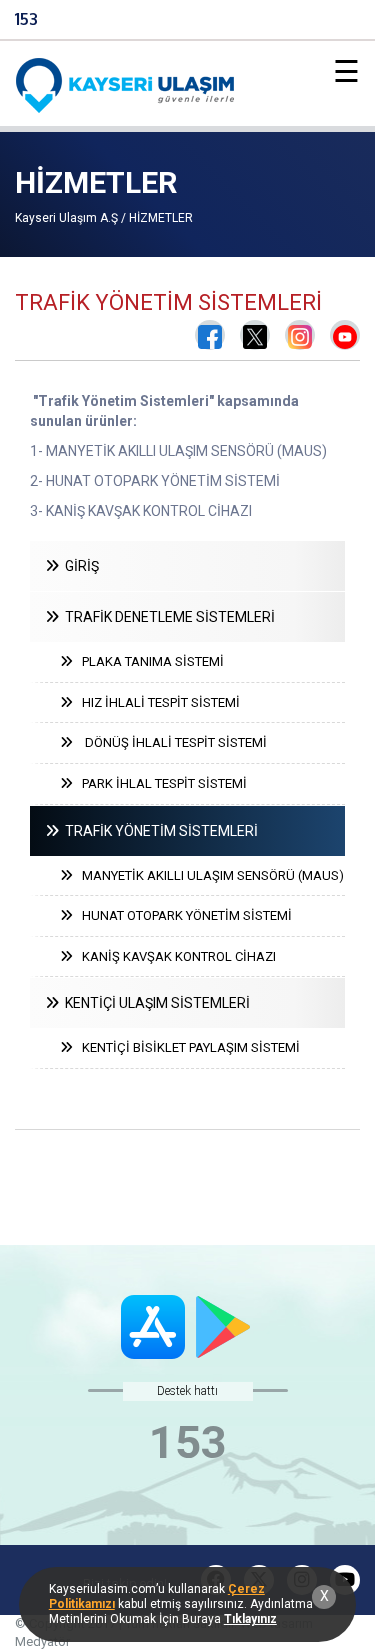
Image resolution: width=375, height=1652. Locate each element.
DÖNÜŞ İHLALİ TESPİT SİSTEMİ (170, 742)
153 (26, 19)
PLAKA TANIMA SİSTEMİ (148, 661)
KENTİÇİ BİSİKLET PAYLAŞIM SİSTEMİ (186, 1047)
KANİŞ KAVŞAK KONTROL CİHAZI (174, 956)
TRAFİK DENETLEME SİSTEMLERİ (167, 617)
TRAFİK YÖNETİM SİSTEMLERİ (158, 831)
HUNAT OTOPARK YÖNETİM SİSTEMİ (182, 915)
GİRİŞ (79, 566)
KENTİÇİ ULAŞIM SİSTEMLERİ (154, 1003)
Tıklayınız (250, 1619)
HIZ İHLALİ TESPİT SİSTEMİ (156, 702)
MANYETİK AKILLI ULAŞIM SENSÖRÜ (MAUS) (208, 875)
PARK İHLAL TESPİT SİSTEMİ (160, 783)
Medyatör (42, 1641)
